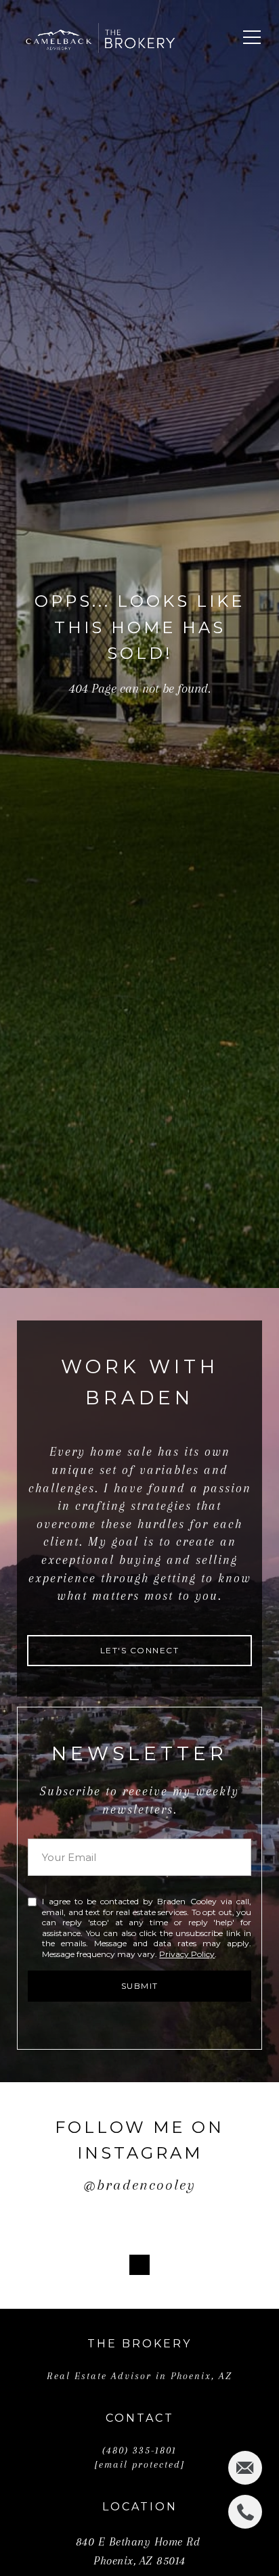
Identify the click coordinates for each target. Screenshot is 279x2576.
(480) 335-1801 (139, 2450)
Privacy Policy (187, 1954)
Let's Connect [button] (140, 1650)
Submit (140, 1986)
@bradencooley (139, 2185)
